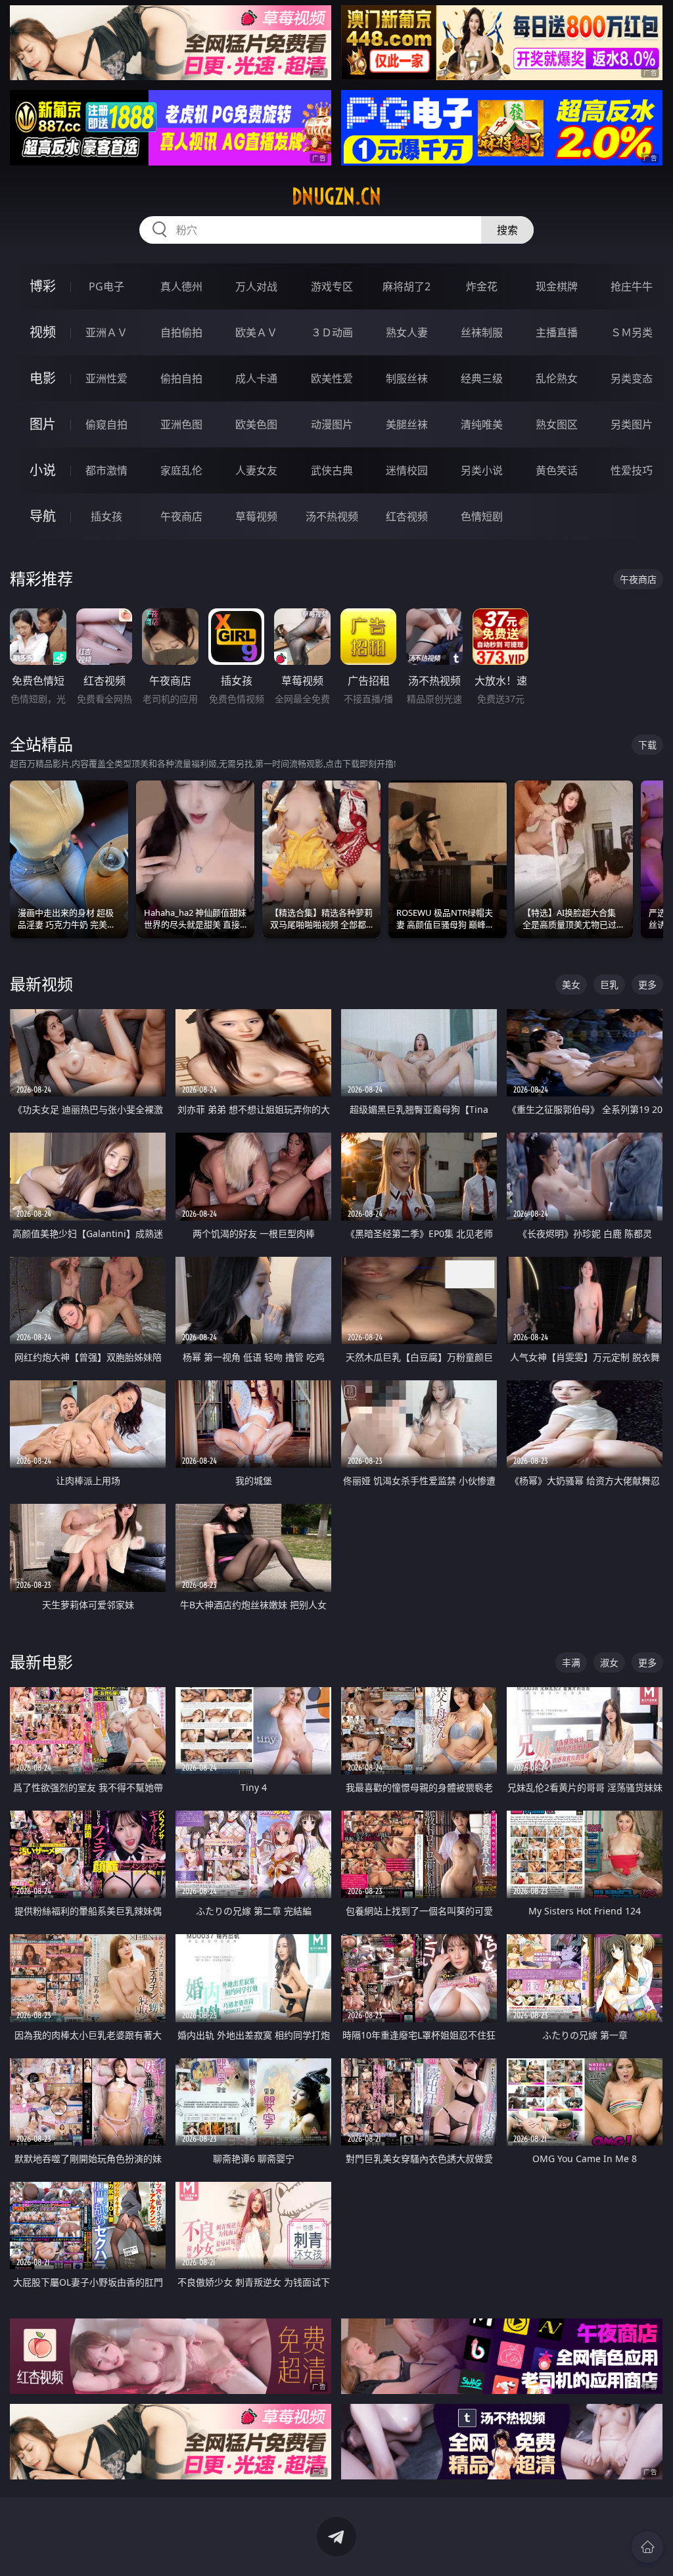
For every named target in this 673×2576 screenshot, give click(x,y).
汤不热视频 (332, 516)
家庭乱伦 (181, 470)
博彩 (43, 286)
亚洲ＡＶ (106, 332)
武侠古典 (332, 470)
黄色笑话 (557, 470)
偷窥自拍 (106, 424)
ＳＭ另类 (632, 332)
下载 (647, 745)
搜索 (507, 230)
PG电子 (106, 286)
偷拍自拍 (181, 378)
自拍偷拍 (181, 332)
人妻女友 (256, 470)
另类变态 (632, 378)
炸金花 (482, 286)
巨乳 (609, 984)
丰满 (571, 1662)
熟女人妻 (407, 332)
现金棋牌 (557, 286)
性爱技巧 (632, 470)
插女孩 (106, 516)
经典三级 (482, 378)
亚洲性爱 (106, 378)
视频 (43, 332)
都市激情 (106, 470)
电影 (43, 378)
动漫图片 (332, 424)
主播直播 (557, 332)
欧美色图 (256, 424)
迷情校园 (407, 470)
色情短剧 (482, 516)
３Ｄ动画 (332, 332)
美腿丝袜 (407, 424)
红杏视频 (407, 516)
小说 (43, 470)
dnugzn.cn (336, 196)
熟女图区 (557, 424)
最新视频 (41, 984)
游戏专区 (332, 286)
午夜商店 (181, 516)
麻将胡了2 (406, 286)
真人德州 (181, 286)
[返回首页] (647, 2547)
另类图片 (632, 424)
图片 (43, 424)
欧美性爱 (332, 378)
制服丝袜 (407, 378)
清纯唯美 (482, 424)
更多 (647, 984)
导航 (43, 516)
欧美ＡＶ (256, 332)
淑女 (609, 1662)
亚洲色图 (181, 424)
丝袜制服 (482, 332)
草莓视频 (256, 516)
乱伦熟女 (557, 378)
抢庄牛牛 (632, 286)
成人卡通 (256, 378)
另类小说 (482, 470)
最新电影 (41, 1662)
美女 (571, 984)
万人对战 (256, 286)
